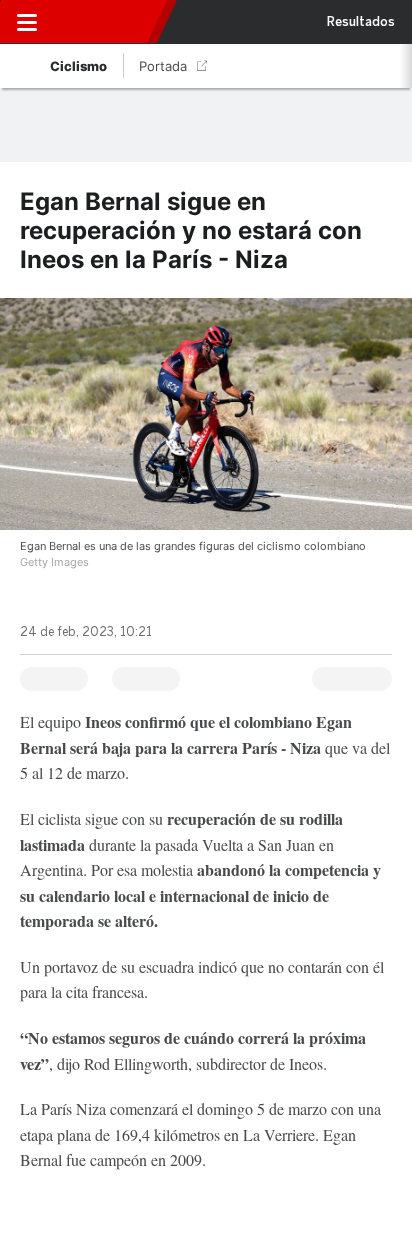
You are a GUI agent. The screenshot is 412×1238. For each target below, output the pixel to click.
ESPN (107, 22)
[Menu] (27, 22)
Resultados (361, 22)
